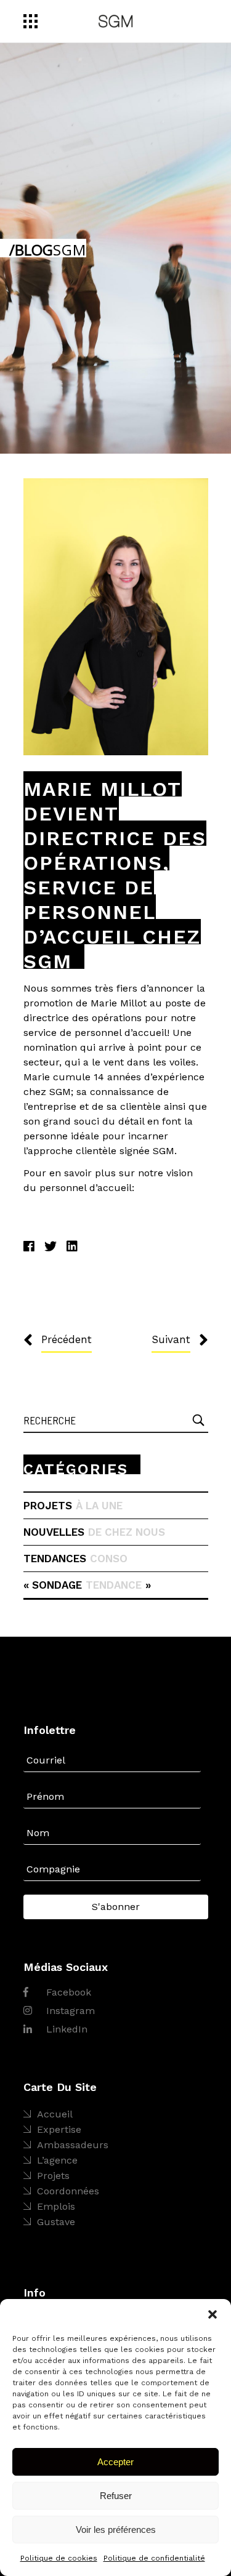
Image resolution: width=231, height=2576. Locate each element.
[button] (213, 2314)
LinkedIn (65, 2029)
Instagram (69, 2011)
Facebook (67, 1992)
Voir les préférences (116, 2530)
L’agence (57, 2160)
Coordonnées (68, 2191)
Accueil (55, 2114)
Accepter (115, 2462)
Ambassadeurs (73, 2145)
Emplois (56, 2206)
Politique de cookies (59, 2558)
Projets (53, 2176)
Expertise (59, 2129)
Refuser (116, 2496)
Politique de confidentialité (154, 2558)
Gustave (56, 2222)
